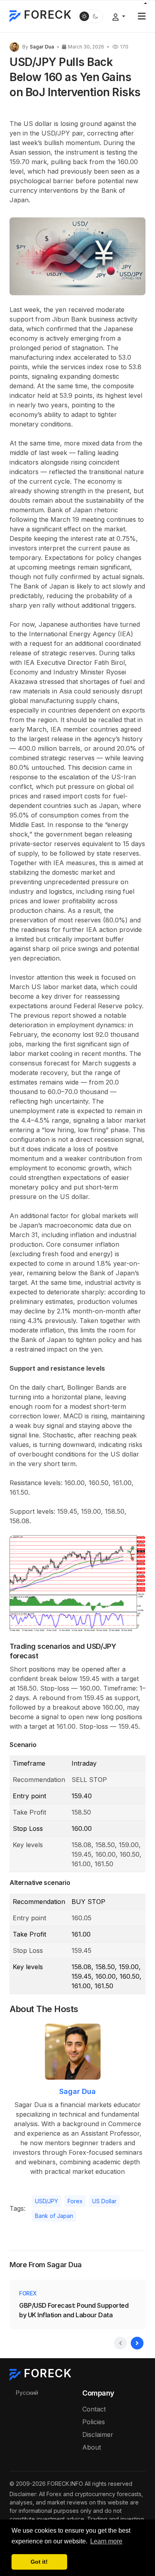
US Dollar (104, 2201)
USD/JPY (46, 2201)
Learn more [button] (106, 2541)
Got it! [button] (39, 2562)
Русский (27, 2393)
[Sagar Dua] (14, 46)
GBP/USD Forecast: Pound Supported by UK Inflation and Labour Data (74, 2310)
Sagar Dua (77, 2091)
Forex (75, 2201)
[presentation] (120, 2343)
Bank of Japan (54, 2216)
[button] (142, 16)
